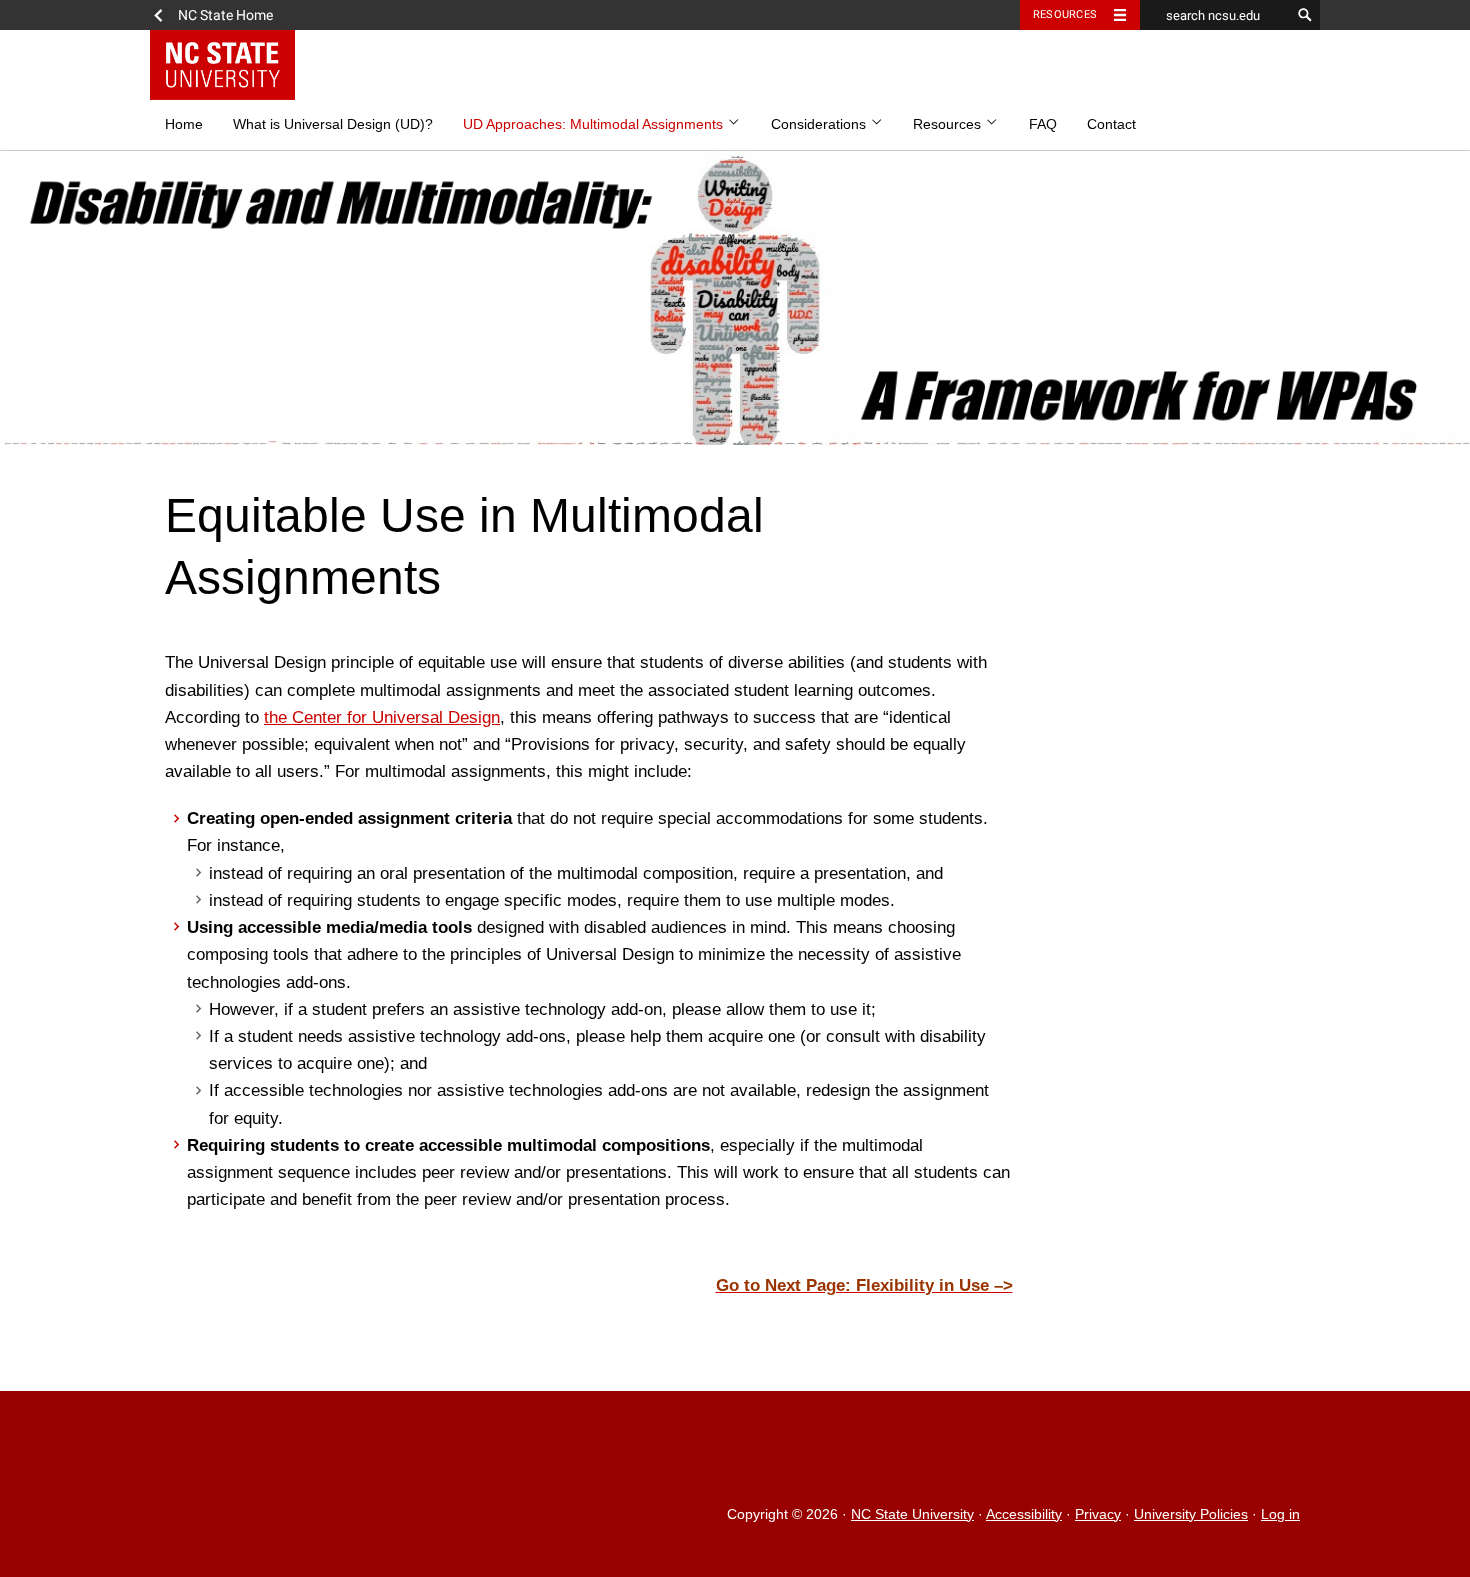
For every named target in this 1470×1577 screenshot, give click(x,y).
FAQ (1043, 124)
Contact (1111, 124)
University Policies (1191, 1514)
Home (184, 124)
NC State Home (225, 15)
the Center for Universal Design (382, 717)
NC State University (912, 1514)
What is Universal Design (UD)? (333, 124)
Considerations (820, 124)
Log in (1280, 1514)
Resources (1065, 14)
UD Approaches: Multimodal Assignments (595, 124)
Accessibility (1024, 1514)
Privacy (1098, 1514)
